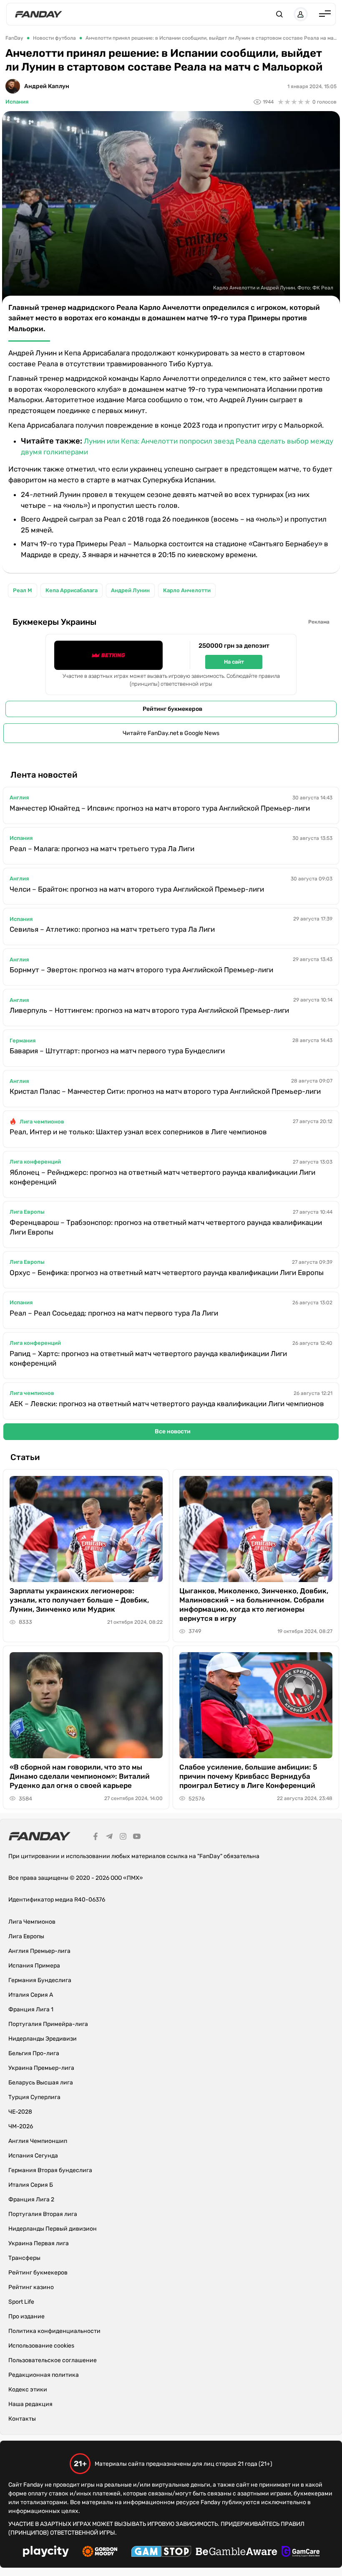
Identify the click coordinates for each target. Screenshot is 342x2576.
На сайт (234, 662)
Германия (23, 1041)
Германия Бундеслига (40, 1980)
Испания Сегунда (33, 2156)
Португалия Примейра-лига (48, 2024)
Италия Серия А (31, 1995)
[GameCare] (301, 2553)
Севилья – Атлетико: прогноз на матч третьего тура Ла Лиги (112, 929)
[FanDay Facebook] (96, 1838)
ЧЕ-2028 (20, 2112)
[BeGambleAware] (236, 2553)
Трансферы (24, 2258)
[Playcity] (46, 2552)
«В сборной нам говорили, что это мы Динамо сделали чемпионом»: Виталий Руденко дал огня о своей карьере (80, 1776)
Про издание (26, 2316)
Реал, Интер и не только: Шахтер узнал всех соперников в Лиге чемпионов (138, 1132)
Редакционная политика (44, 2375)
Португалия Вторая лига (43, 2214)
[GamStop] (161, 2553)
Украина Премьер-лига (41, 2068)
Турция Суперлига (34, 2097)
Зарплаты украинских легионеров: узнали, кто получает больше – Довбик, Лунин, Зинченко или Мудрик (79, 1600)
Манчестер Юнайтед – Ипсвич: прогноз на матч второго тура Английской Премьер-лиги (160, 808)
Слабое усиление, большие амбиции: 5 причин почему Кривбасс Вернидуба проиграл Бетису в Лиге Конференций (248, 1776)
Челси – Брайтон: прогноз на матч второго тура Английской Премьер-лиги (137, 889)
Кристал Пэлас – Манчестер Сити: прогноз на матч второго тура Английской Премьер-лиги (165, 1091)
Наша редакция (30, 2404)
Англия (19, 797)
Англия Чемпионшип (38, 2141)
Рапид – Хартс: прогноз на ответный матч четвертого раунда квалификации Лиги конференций (148, 1358)
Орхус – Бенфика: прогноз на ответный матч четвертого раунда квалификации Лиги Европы (167, 1273)
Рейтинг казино (31, 2287)
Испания (17, 102)
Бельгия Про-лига (34, 2053)
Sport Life (21, 2302)
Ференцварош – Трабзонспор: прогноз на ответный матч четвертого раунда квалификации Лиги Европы (166, 1227)
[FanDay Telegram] (109, 1838)
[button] (279, 14)
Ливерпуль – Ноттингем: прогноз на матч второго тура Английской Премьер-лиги (149, 1010)
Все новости (173, 1431)
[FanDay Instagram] (123, 1838)
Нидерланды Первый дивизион (53, 2229)
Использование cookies (41, 2346)
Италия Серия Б (31, 2185)
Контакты (22, 2419)
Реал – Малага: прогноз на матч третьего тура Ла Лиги (102, 849)
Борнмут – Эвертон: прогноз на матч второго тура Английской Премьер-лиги (141, 970)
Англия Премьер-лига (39, 1951)
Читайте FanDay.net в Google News (171, 733)
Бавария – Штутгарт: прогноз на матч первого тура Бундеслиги (117, 1051)
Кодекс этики (28, 2390)
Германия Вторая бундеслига (50, 2170)
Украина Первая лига (39, 2243)
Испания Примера (34, 1966)
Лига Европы (27, 1212)
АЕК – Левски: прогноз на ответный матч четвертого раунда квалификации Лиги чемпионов (167, 1404)
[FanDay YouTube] (137, 1838)
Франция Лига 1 (31, 2009)
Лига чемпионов (42, 1122)
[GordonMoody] (100, 2553)
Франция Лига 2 (31, 2199)
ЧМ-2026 (21, 2126)
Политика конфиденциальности (54, 2331)
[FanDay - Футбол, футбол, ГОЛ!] (39, 14)
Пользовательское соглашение (53, 2360)
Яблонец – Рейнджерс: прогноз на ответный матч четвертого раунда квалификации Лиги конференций (162, 1177)
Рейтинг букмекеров (172, 709)
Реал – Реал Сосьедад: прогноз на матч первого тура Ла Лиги (114, 1313)
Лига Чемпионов (32, 1922)
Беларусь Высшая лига (41, 2083)
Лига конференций (35, 1162)
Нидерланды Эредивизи (43, 2039)
